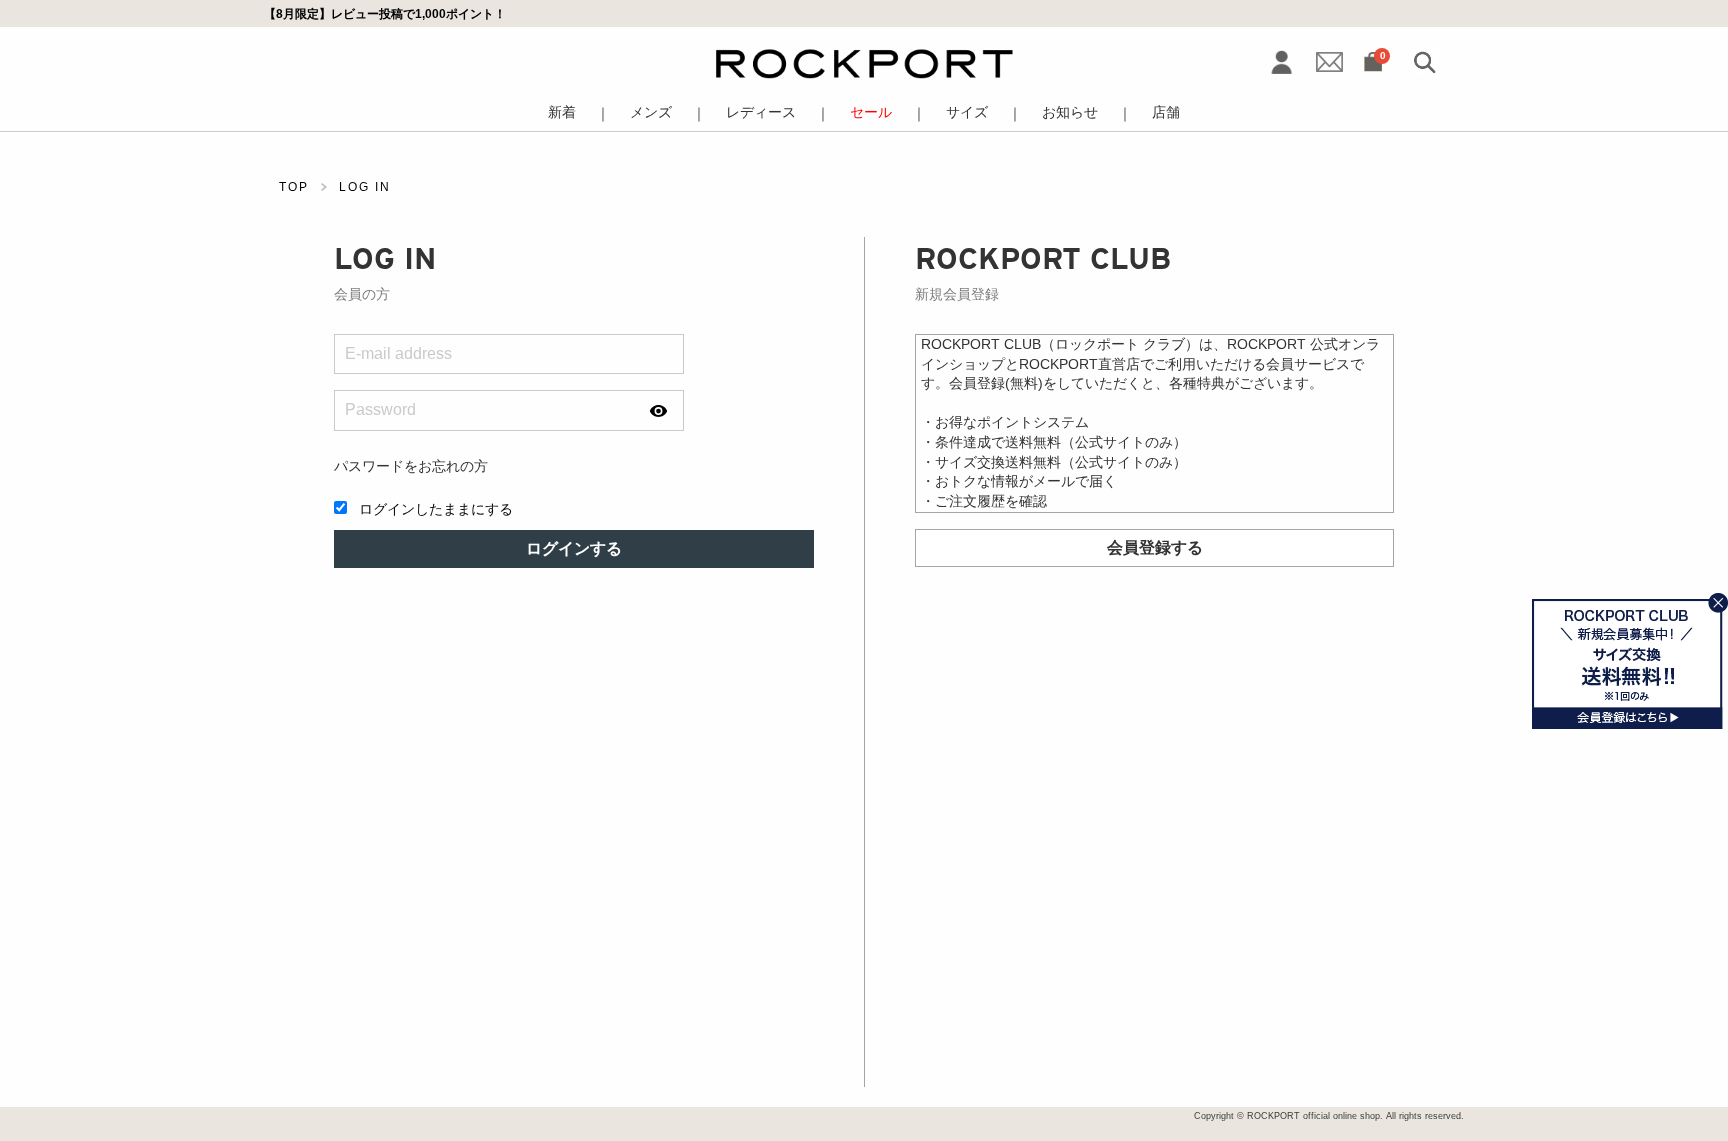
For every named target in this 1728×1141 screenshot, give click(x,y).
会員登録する (1155, 547)
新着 (562, 112)
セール (871, 112)
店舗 (1166, 112)
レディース (761, 112)
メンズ (651, 112)
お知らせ (1070, 112)
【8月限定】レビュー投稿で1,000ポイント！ (385, 13)
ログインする (574, 548)
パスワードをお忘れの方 (411, 466)
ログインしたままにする (436, 509)
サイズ (967, 112)
